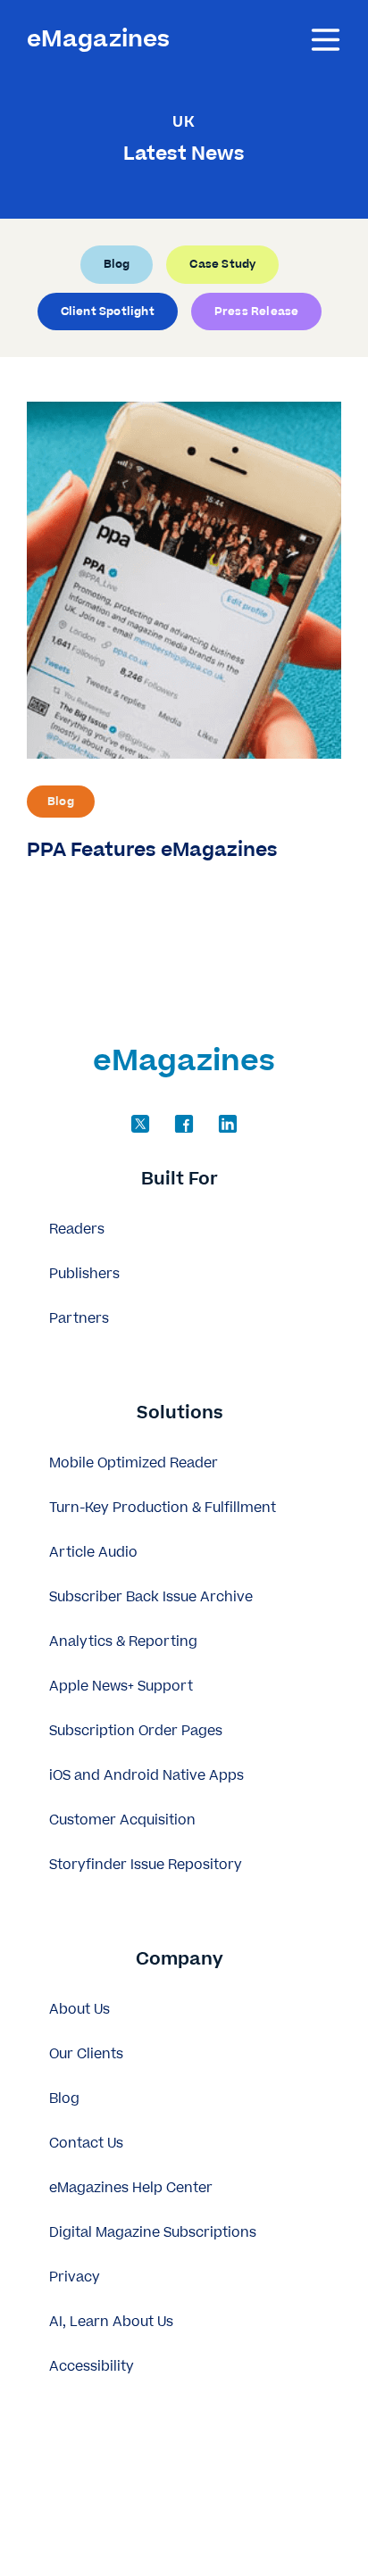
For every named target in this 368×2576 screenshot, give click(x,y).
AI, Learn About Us (111, 2322)
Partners (79, 1319)
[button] (184, 1180)
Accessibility (92, 2367)
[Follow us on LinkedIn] (228, 1124)
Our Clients (86, 2054)
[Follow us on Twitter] (140, 1124)
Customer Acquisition (122, 1820)
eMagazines (98, 40)
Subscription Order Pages (136, 1731)
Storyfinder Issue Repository (146, 1865)
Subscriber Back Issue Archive (151, 1597)
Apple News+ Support (121, 1687)
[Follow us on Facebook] (184, 1124)
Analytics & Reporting (123, 1642)
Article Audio (93, 1553)
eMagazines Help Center (131, 2188)
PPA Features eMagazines (152, 850)
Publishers (84, 1274)
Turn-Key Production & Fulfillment (163, 1508)
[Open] (326, 40)
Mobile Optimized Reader (134, 1463)
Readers (77, 1230)
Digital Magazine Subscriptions (153, 2233)
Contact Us (86, 2144)
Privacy (75, 2277)
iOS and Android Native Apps (146, 1776)
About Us (79, 2010)
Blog (61, 802)
